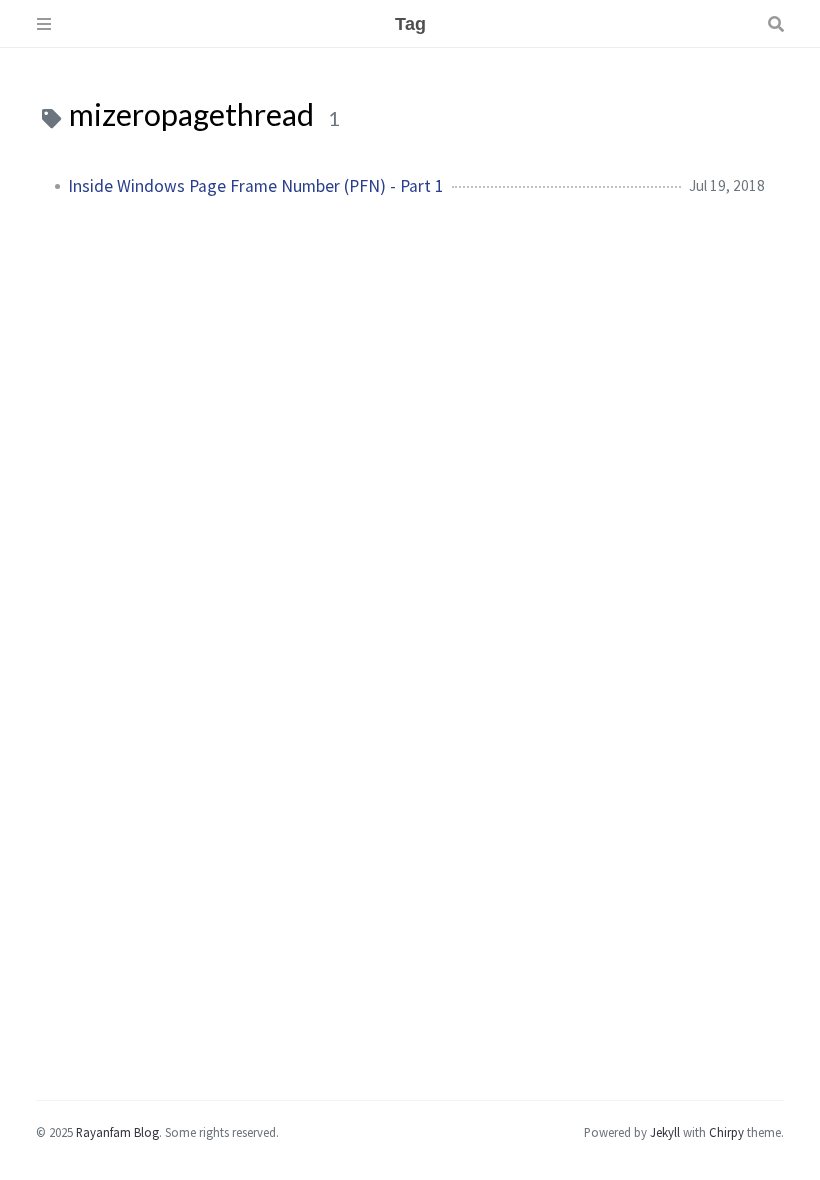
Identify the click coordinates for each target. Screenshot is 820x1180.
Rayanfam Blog (117, 1132)
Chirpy (726, 1132)
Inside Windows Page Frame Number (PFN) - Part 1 (256, 186)
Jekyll (665, 1132)
